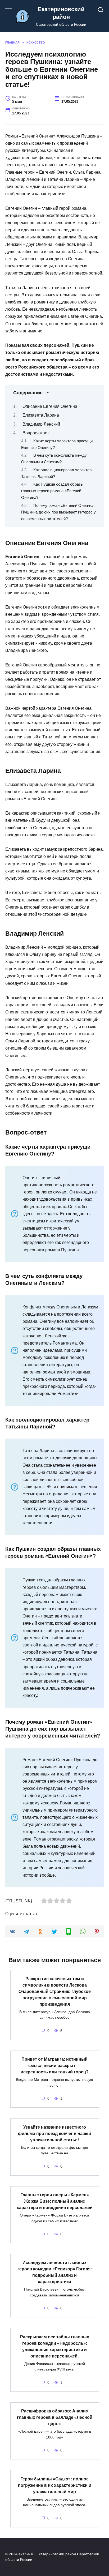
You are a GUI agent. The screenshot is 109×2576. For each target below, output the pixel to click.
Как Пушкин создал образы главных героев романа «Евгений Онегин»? (52, 491)
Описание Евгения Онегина (50, 406)
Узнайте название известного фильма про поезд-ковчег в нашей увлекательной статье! (54, 2133)
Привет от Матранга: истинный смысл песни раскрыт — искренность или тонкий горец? (55, 2066)
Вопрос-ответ (36, 433)
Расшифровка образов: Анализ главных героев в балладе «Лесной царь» (55, 2417)
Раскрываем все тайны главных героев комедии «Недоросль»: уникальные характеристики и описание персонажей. (55, 2346)
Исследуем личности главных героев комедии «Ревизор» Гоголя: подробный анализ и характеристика (55, 2272)
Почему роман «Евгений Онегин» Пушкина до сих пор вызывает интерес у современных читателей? (58, 512)
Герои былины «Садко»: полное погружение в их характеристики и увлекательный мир (55, 2485)
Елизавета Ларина (41, 415)
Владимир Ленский (41, 424)
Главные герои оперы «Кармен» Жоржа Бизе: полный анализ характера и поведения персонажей (55, 2201)
